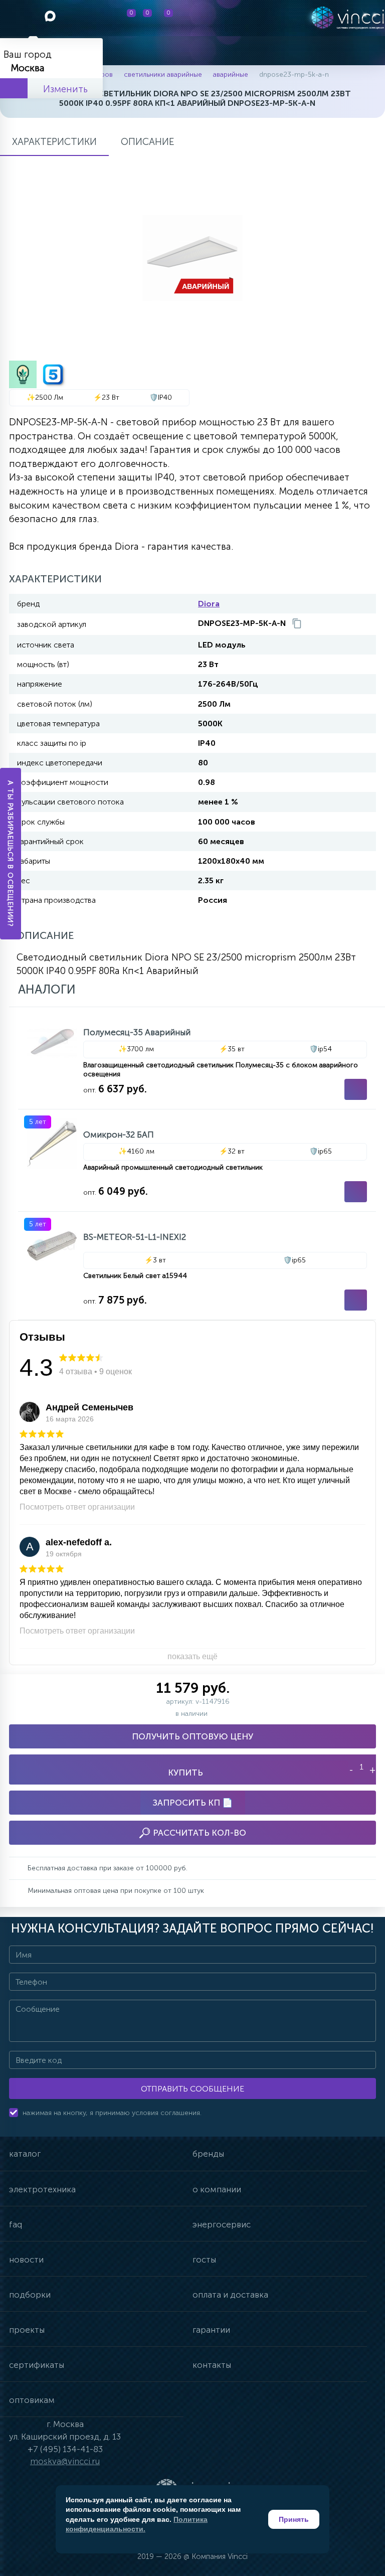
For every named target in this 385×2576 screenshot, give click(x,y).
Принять (294, 2519)
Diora (209, 604)
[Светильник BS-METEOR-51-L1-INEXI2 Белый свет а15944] (197, 1266)
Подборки (30, 2295)
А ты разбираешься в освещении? (11, 854)
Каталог (25, 2154)
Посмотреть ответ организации (77, 1507)
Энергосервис (222, 2224)
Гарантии (211, 2330)
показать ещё (192, 1656)
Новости (26, 2260)
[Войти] (221, 18)
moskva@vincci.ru (65, 2461)
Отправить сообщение (192, 2089)
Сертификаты (37, 2365)
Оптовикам (32, 2400)
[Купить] (356, 1089)
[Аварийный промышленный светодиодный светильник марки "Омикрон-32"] (197, 1160)
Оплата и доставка (230, 2295)
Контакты (212, 2365)
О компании (217, 2189)
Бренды (208, 2154)
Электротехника (42, 2189)
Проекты (27, 2330)
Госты (204, 2260)
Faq (16, 2224)
